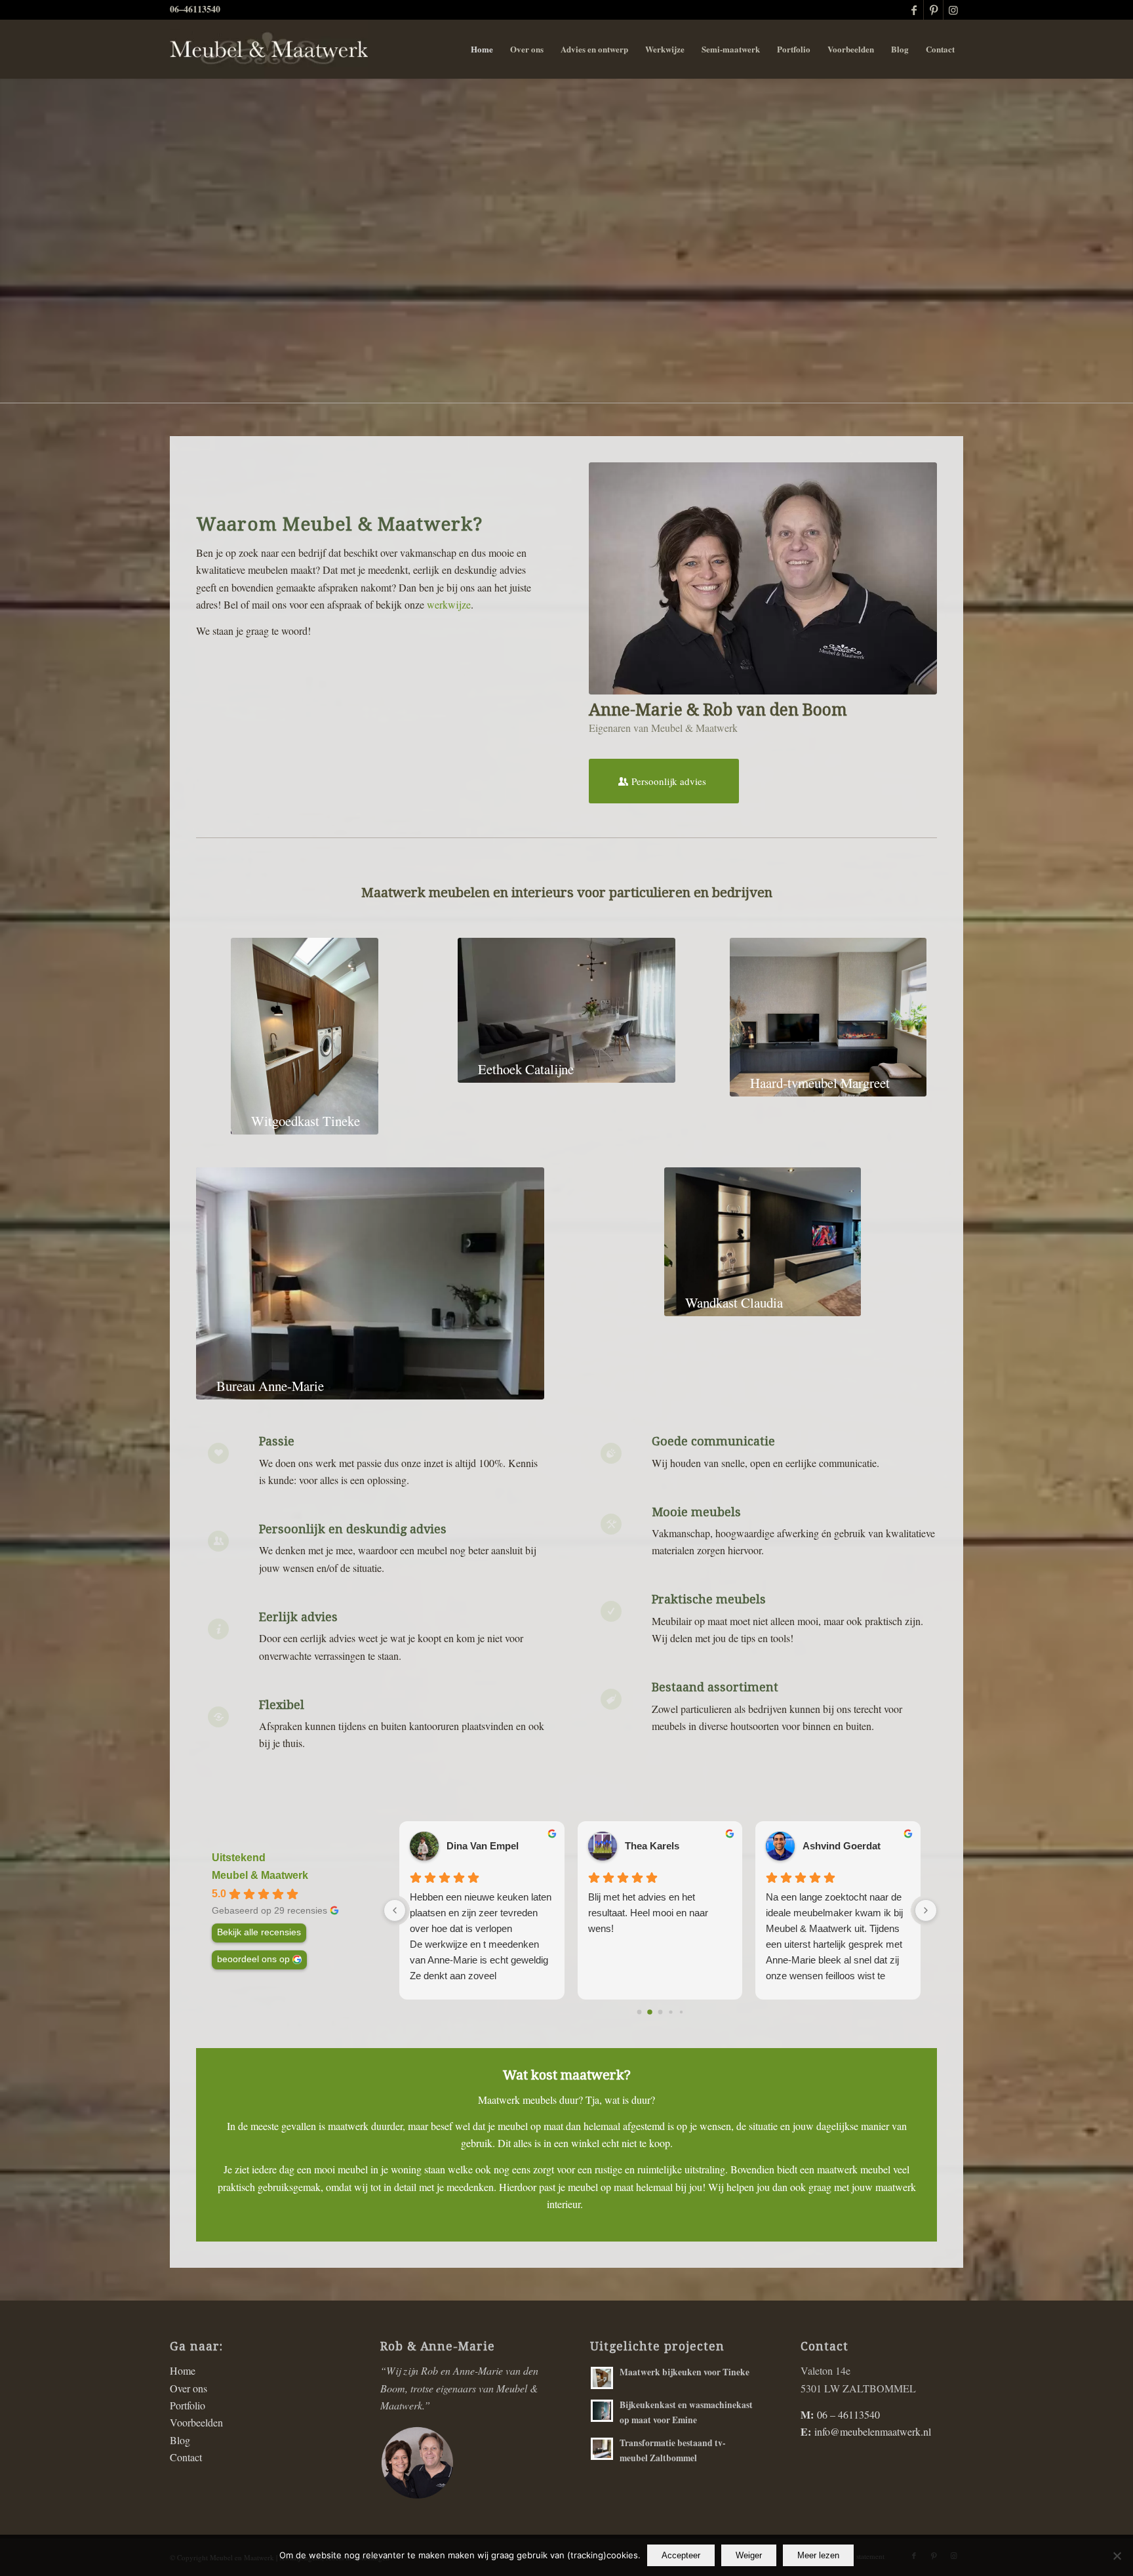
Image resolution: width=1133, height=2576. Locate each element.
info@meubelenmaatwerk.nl (873, 2431)
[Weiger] (1117, 2556)
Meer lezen (818, 2555)
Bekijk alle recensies (259, 1932)
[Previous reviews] (395, 1910)
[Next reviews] (926, 1910)
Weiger (749, 2555)
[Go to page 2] (660, 2012)
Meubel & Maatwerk (260, 1875)
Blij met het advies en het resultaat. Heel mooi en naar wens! (648, 1913)
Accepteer (681, 2555)
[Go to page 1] (650, 2013)
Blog (180, 2440)
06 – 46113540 (848, 2414)
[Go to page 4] (681, 2012)
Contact (186, 2457)
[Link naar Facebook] (914, 10)
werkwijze (449, 604)
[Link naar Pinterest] (933, 10)
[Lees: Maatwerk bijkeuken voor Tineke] (602, 2378)
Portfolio (188, 2405)
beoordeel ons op (253, 1959)
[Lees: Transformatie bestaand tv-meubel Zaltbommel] (602, 2449)
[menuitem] (482, 49)
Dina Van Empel (483, 1846)
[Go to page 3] (670, 2012)
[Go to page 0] (639, 2012)
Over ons (189, 2388)
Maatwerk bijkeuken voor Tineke (685, 2372)
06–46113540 (195, 9)
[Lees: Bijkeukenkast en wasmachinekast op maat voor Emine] (602, 2411)
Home (183, 2370)
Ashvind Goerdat (842, 1846)
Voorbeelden (196, 2422)
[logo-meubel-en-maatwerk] (269, 49)
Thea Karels (652, 1846)
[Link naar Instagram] (953, 10)
